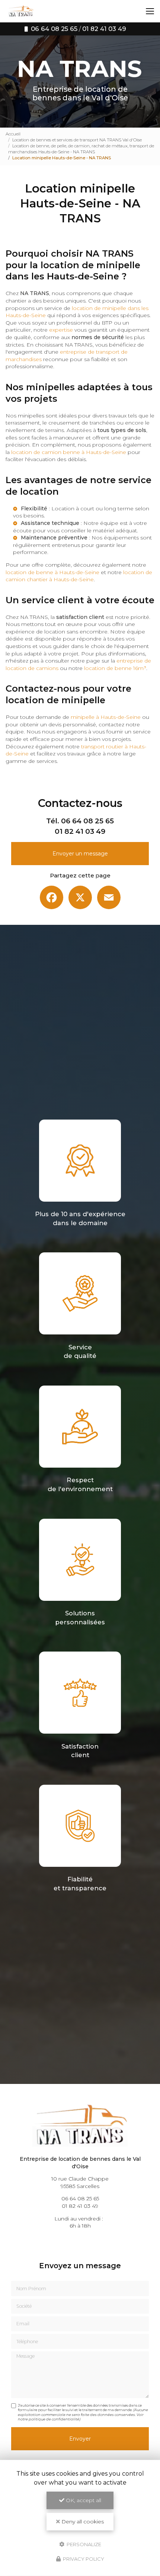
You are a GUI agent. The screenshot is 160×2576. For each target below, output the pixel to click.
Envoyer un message (80, 854)
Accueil (13, 134)
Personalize (83, 2544)
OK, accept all (83, 2500)
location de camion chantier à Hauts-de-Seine (79, 576)
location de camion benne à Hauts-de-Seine (69, 452)
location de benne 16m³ (115, 668)
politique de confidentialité (54, 2419)
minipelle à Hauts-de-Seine (106, 717)
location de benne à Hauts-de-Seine (52, 572)
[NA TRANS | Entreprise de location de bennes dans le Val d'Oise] (21, 11)
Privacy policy (83, 2559)
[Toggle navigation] (150, 11)
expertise (61, 330)
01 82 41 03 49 (80, 831)
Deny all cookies (82, 2522)
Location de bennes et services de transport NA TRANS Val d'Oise (77, 140)
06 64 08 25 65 (87, 821)
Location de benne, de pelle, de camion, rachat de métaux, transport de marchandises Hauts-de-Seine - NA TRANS (81, 149)
